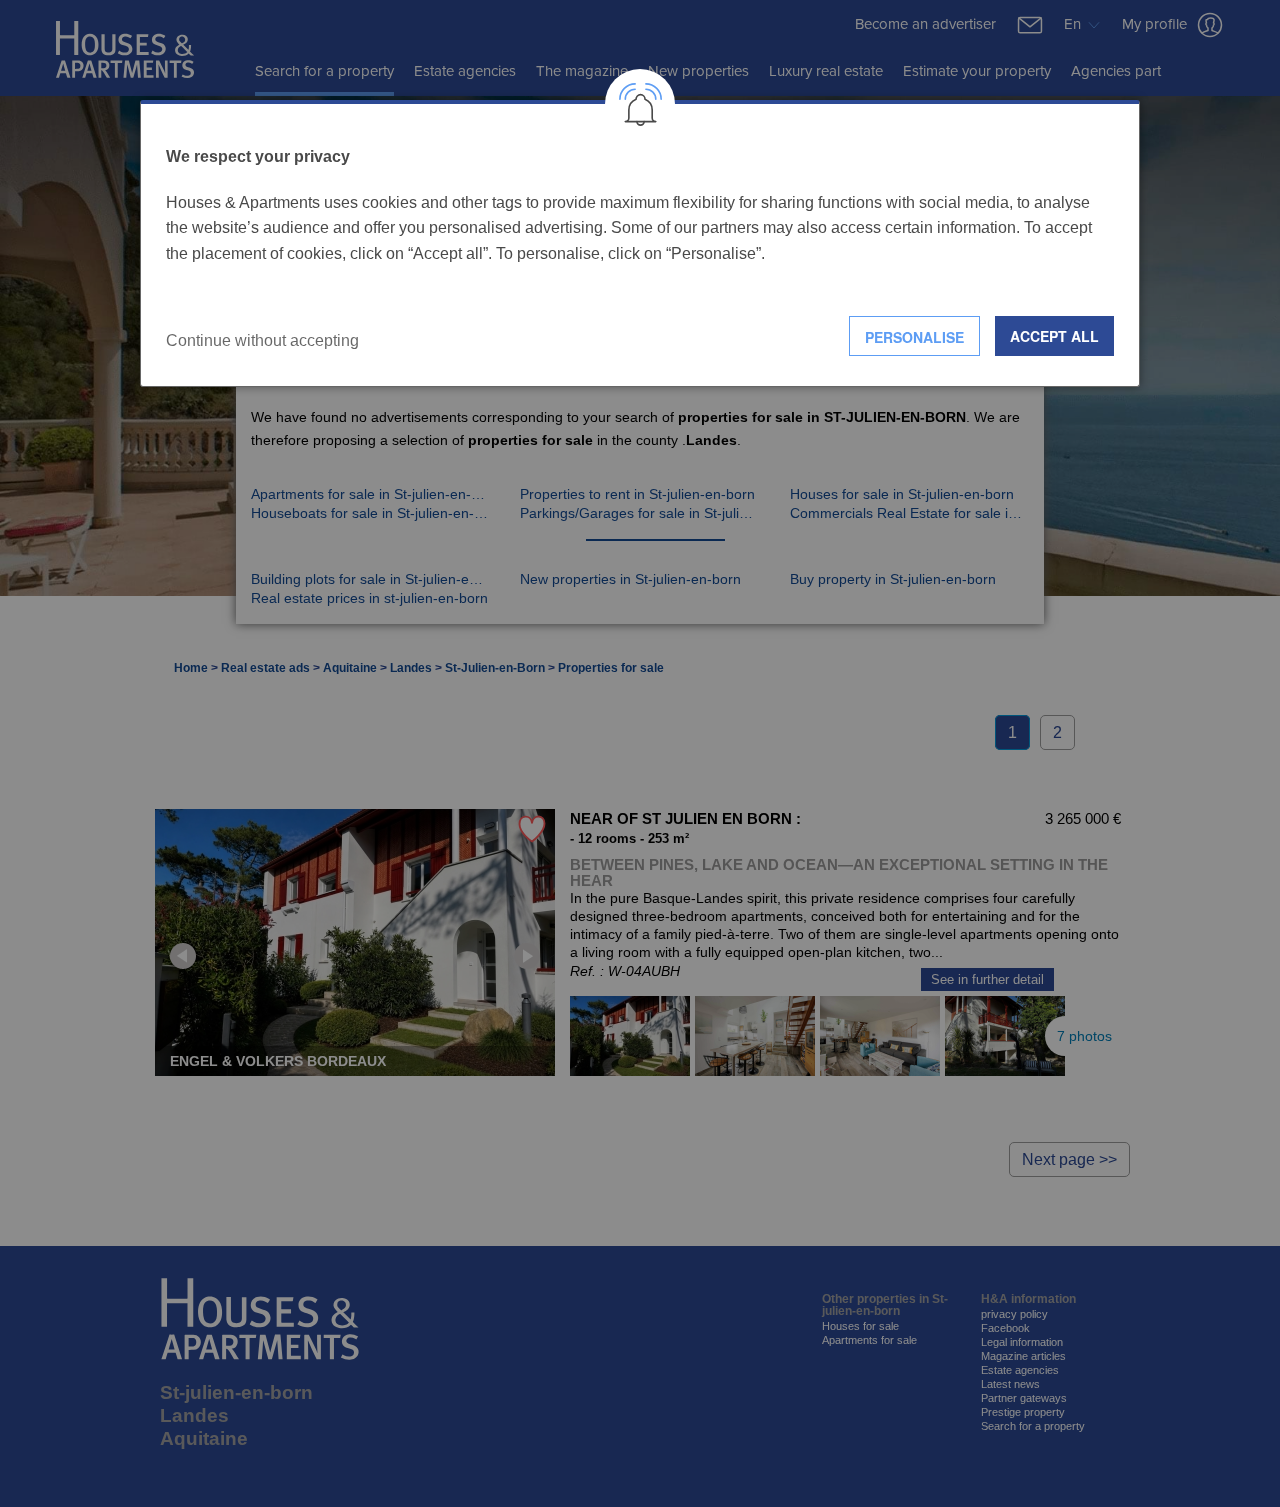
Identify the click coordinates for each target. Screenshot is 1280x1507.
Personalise (914, 337)
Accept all (1054, 336)
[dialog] (640, 243)
